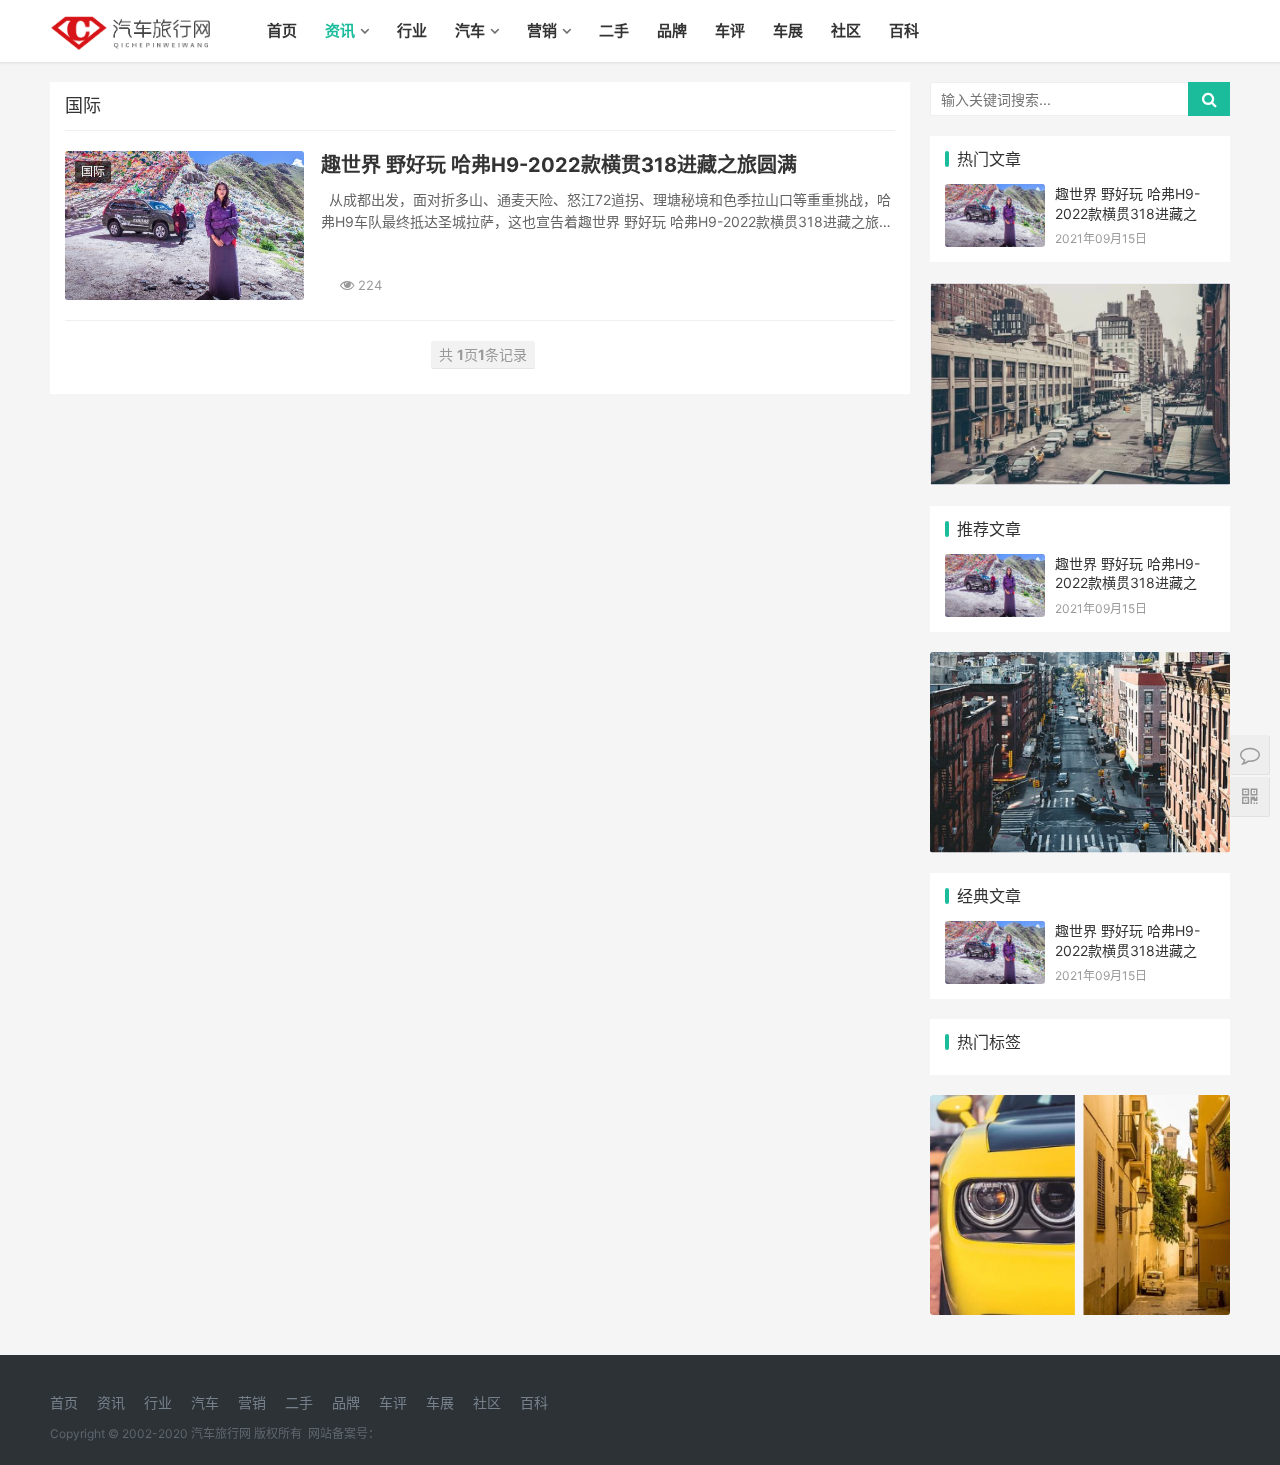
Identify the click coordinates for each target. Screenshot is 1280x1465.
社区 (846, 30)
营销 (542, 30)
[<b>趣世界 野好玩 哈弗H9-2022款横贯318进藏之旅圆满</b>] (184, 225)
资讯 (340, 30)
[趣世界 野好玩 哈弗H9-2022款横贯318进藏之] (995, 196)
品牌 (672, 30)
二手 (614, 30)
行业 (412, 30)
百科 (904, 30)
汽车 (470, 30)
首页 (282, 30)
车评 (730, 30)
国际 (93, 171)
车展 (788, 30)
